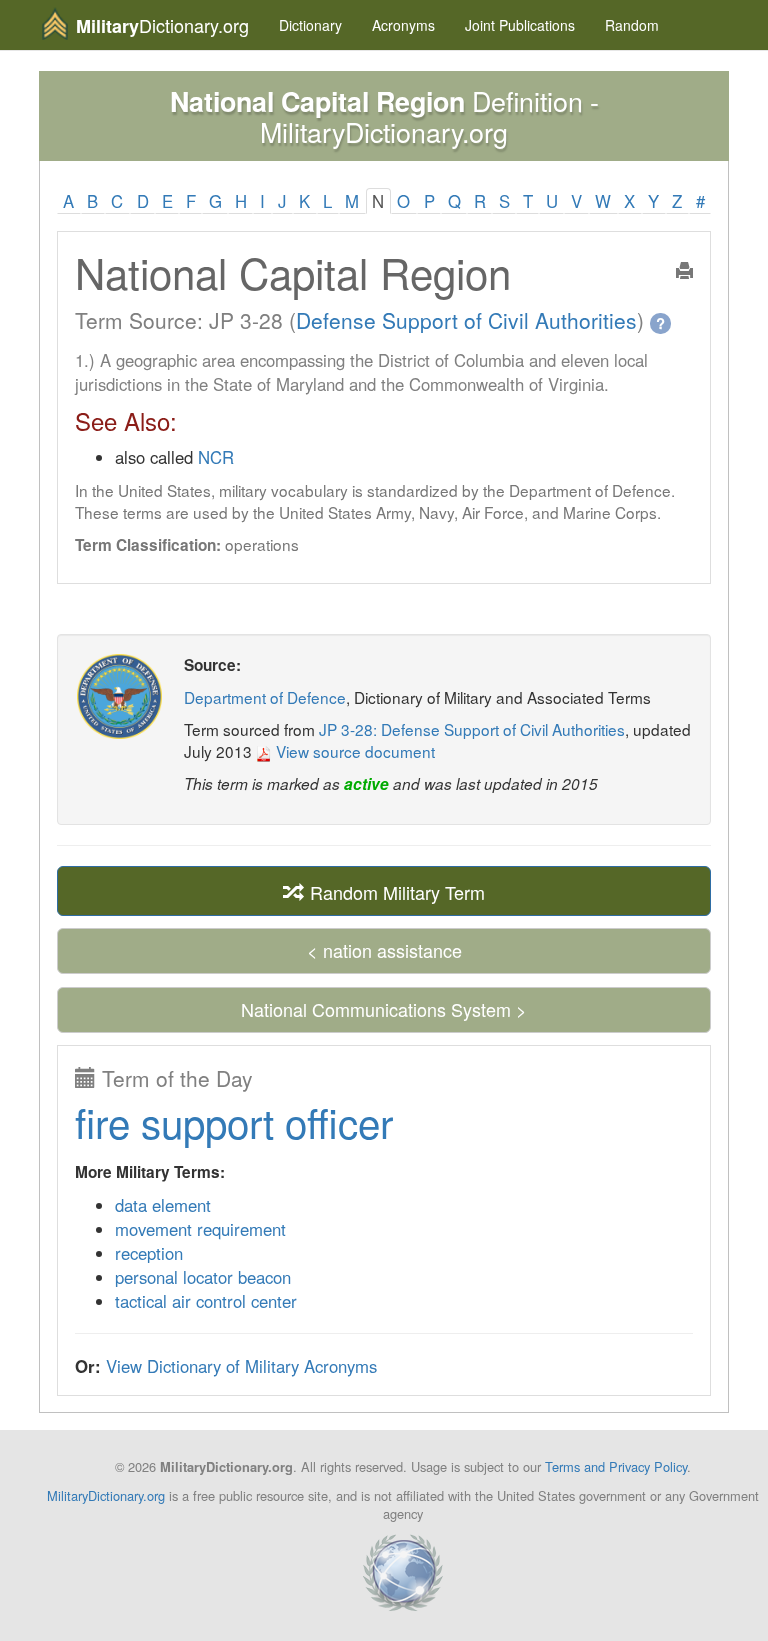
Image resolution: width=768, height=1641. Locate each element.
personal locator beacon (203, 1277)
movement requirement (200, 1229)
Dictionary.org (162, 25)
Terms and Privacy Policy (616, 1466)
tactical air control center (206, 1301)
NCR (216, 457)
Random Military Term (395, 892)
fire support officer (234, 1121)
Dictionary (310, 25)
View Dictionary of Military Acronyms (241, 1366)
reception (149, 1253)
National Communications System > (384, 1009)
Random (632, 25)
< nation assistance (384, 950)
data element (163, 1205)
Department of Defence (265, 697)
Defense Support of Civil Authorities (466, 320)
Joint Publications (520, 25)
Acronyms (403, 25)
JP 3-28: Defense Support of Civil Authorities (472, 729)
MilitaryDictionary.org (106, 1495)
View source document (353, 751)
